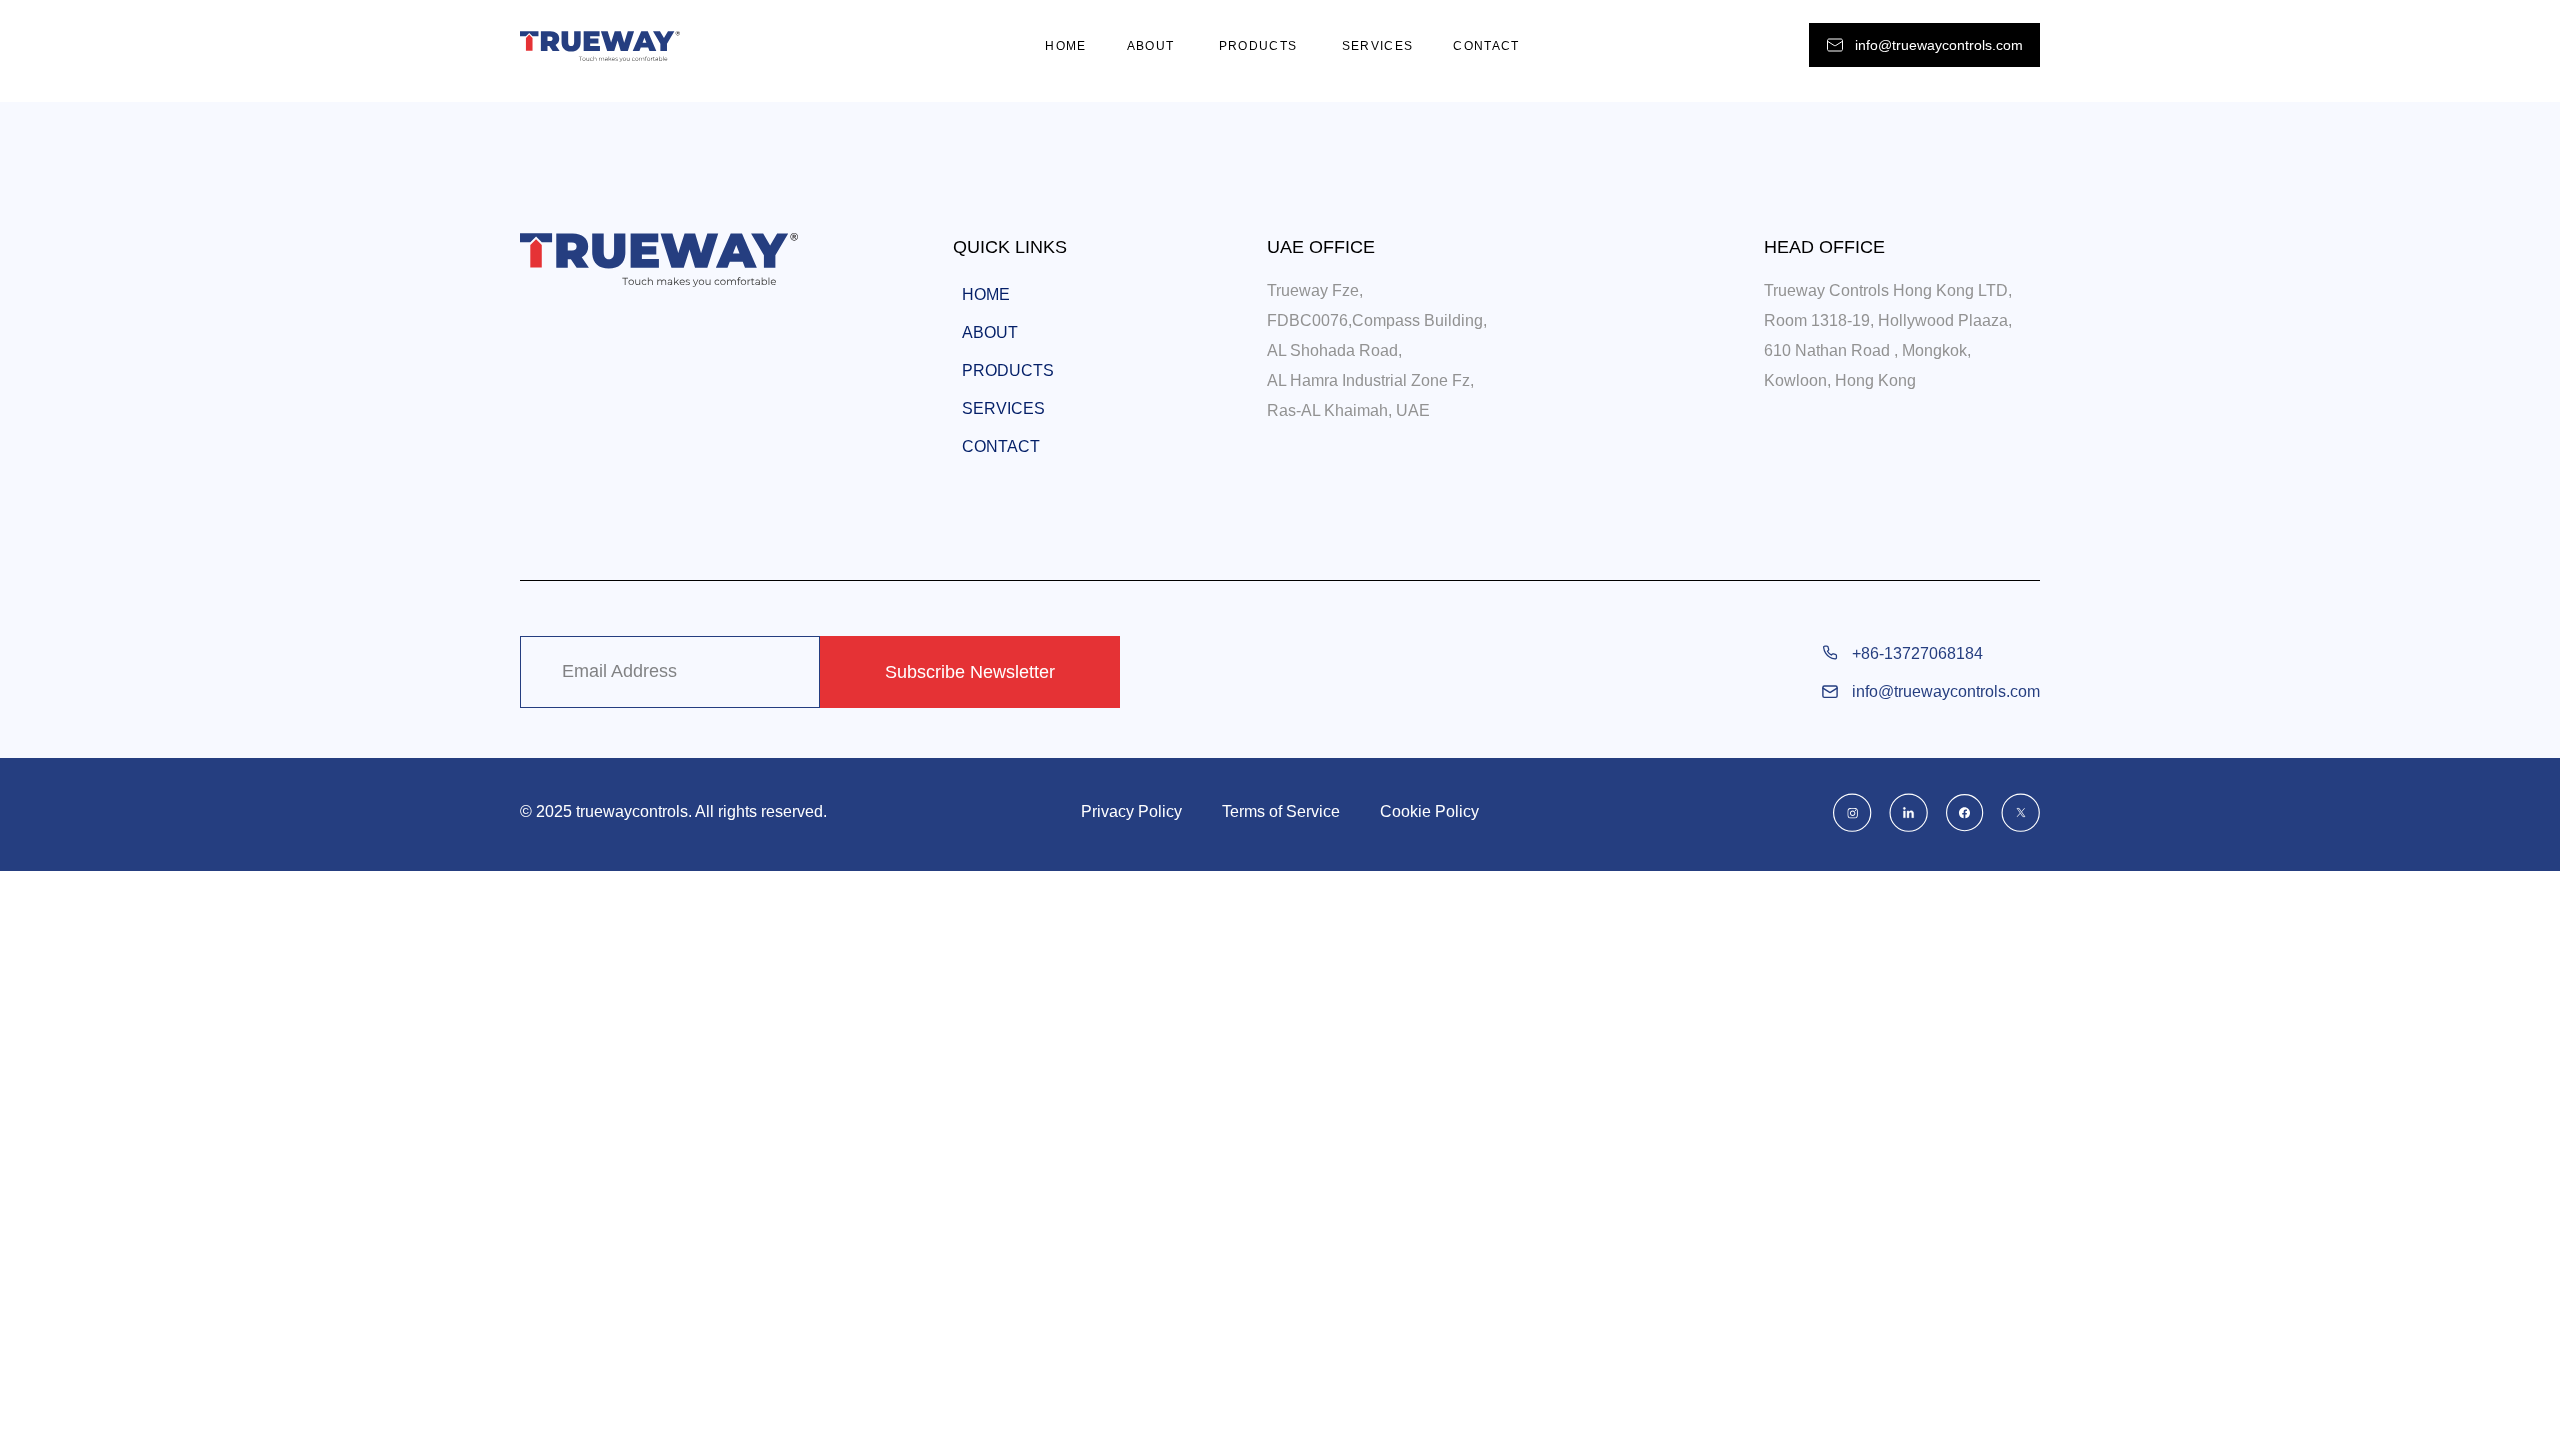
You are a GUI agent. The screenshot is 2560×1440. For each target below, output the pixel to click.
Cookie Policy (1429, 811)
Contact (1486, 46)
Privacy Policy (1131, 811)
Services (1378, 46)
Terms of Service (1281, 811)
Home (1065, 46)
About (1153, 46)
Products (1260, 46)
